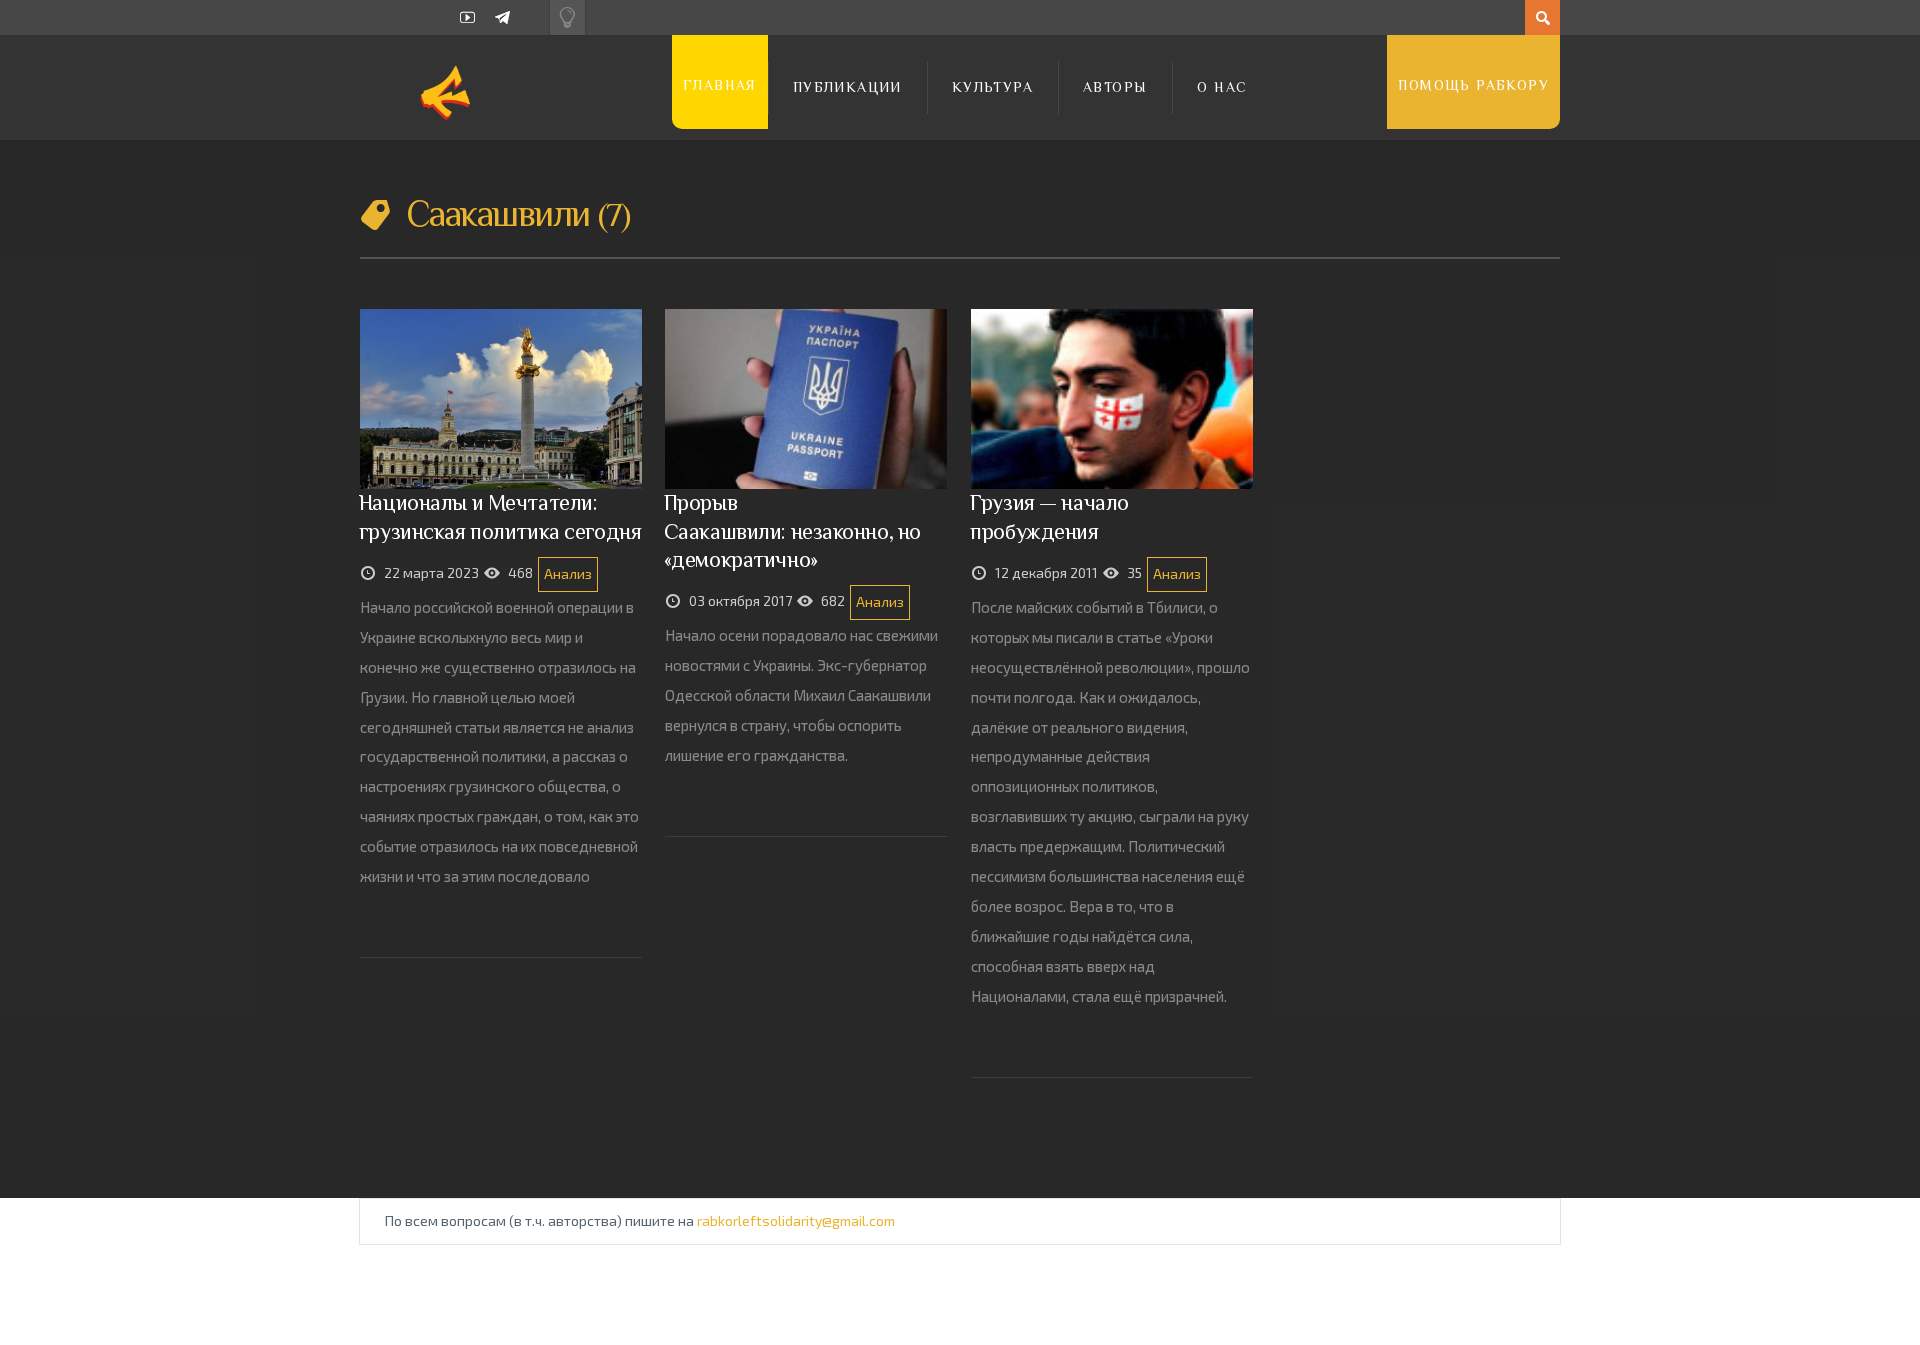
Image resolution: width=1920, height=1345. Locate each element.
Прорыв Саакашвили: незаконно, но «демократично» (792, 530)
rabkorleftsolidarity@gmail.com (796, 1220)
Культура (992, 87)
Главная (720, 85)
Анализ (568, 573)
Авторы (1115, 87)
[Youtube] (467, 17)
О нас (1222, 87)
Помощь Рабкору (1473, 85)
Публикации (847, 87)
